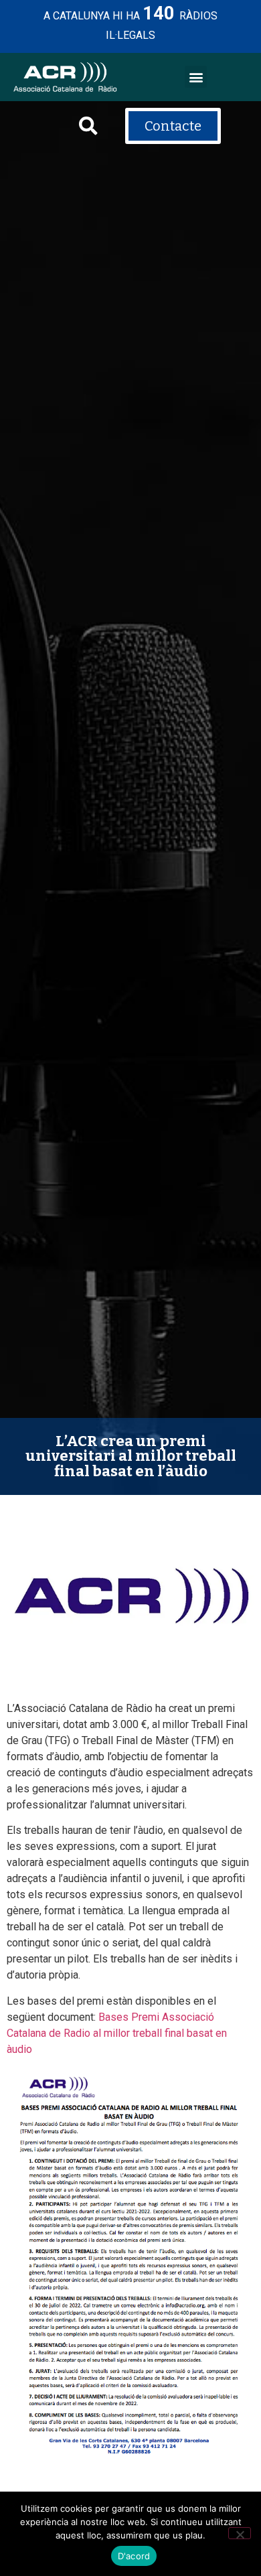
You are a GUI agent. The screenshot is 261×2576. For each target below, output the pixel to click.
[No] (240, 2533)
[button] (196, 77)
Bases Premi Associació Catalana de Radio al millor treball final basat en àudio (117, 2033)
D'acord (134, 2556)
